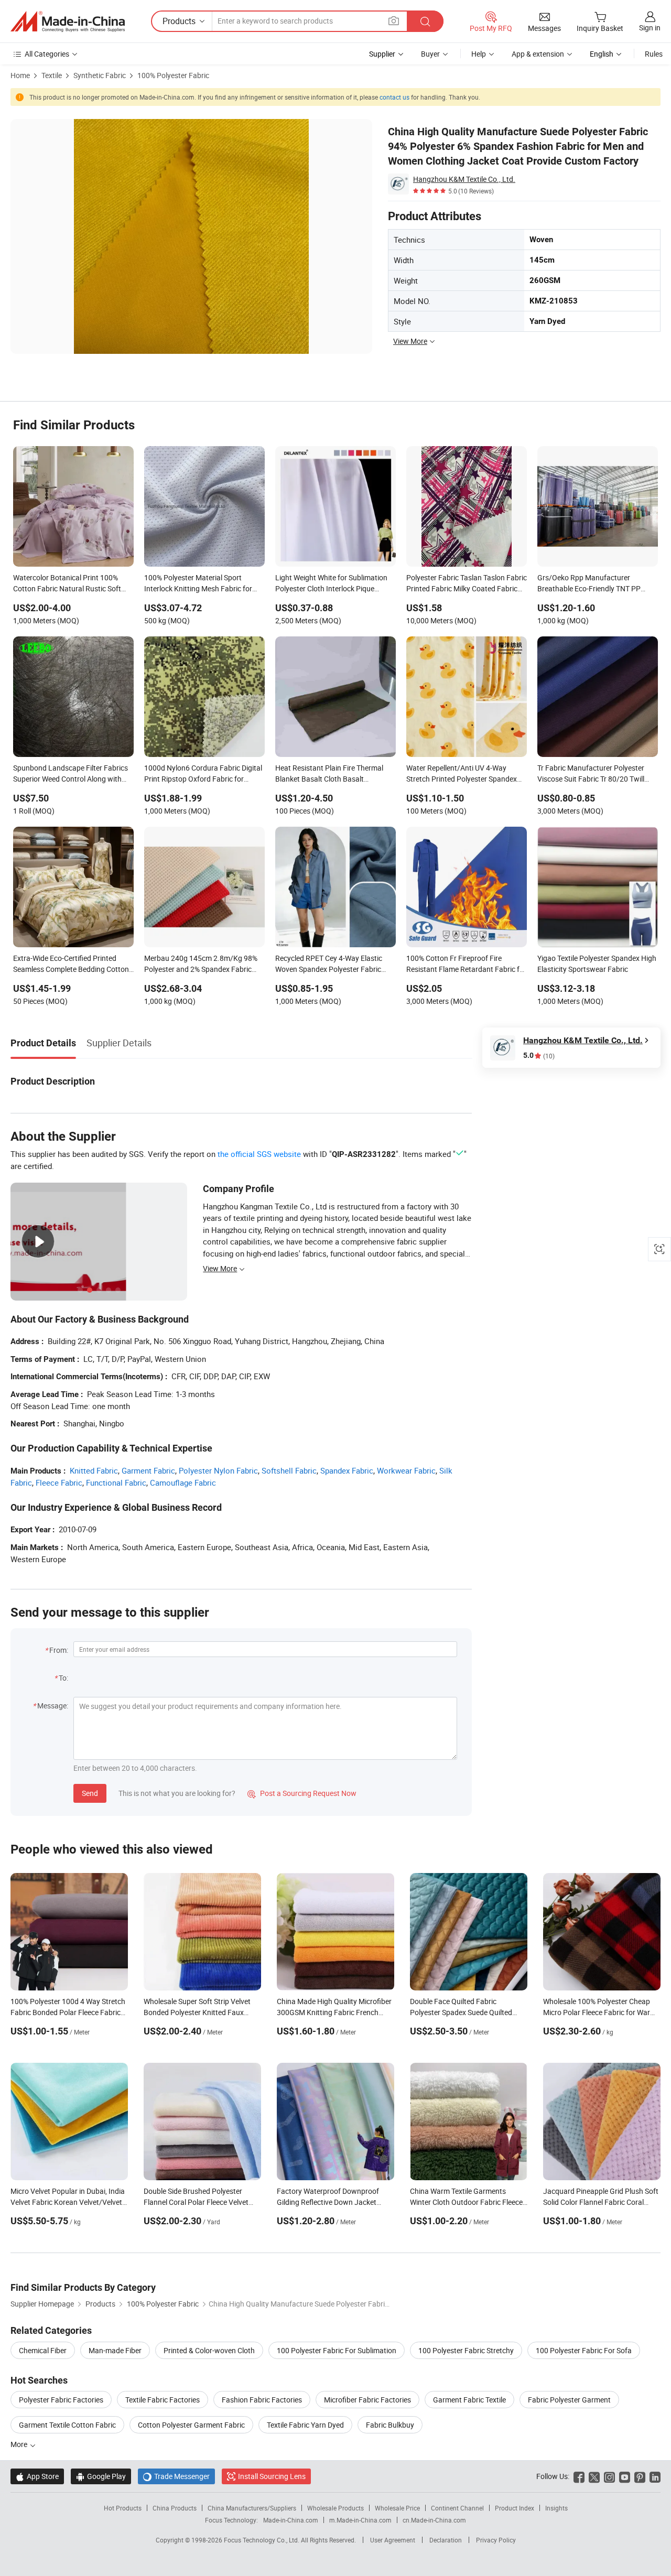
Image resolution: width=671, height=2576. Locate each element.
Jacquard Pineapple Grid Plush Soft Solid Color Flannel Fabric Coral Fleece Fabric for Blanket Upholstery (601, 2202)
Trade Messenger (176, 2476)
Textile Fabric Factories (163, 2400)
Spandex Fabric (347, 1470)
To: (63, 1678)
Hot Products (123, 2508)
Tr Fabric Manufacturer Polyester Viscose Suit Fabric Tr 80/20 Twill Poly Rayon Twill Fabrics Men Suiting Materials (597, 774)
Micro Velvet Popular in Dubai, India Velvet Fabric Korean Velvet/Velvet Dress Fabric (68, 2202)
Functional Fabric (116, 1482)
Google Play (101, 2476)
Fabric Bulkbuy (390, 2425)
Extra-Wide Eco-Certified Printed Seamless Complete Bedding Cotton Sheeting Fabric (71, 965)
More (20, 2444)
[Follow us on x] (594, 2476)
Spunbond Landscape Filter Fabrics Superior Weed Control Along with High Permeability (71, 774)
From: (59, 1650)
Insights (556, 2508)
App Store (37, 2476)
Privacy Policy (496, 2540)
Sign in (650, 28)
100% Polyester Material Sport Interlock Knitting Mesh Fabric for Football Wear (198, 584)
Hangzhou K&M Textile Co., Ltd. (464, 179)
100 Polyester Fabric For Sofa (584, 2350)
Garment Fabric (148, 1470)
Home (20, 75)
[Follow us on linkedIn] (655, 2476)
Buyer (430, 54)
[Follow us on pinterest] (640, 2476)
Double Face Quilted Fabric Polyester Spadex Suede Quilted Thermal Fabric (461, 2012)
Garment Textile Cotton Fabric (67, 2425)
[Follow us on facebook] (579, 2476)
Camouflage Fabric (183, 1482)
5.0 (539, 1056)
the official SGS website (259, 1154)
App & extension (538, 54)
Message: (53, 1706)
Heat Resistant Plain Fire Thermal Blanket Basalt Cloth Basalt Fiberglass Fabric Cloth (329, 774)
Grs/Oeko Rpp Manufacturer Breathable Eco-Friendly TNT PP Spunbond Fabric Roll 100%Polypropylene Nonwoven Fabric (589, 584)
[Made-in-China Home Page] (68, 21)
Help (479, 54)
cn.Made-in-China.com (434, 2520)
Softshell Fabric (289, 1470)
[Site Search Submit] (425, 21)
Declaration (446, 2540)
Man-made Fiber (115, 2350)
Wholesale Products (335, 2508)
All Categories (47, 54)
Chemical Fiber (43, 2350)
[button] (394, 21)
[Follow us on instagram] (609, 2476)
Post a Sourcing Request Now (302, 1793)
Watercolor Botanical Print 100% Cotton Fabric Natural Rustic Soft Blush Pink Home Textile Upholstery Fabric (70, 584)
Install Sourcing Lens (272, 2476)
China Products (175, 2508)
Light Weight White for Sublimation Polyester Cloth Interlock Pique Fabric (331, 584)
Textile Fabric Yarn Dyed (305, 2425)
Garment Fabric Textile (469, 2400)
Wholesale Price (397, 2508)
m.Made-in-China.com (360, 2520)
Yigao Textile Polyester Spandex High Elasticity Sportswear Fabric (597, 964)
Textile (52, 75)
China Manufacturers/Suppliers (252, 2508)
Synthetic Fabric (100, 75)
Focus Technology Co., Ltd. (262, 2540)
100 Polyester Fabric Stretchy (466, 2350)
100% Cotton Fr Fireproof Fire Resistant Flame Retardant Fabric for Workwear (466, 965)
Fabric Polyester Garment (569, 2400)
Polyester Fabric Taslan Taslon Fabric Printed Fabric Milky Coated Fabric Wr (467, 584)
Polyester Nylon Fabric (218, 1470)
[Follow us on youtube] (625, 2476)
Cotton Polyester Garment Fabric (191, 2425)
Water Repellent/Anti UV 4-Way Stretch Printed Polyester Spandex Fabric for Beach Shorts (462, 774)
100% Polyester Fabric (173, 75)
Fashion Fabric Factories (262, 2400)
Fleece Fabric (59, 1482)
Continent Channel (457, 2508)
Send (90, 1793)
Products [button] (179, 21)
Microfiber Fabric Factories (367, 2400)
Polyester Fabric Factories (61, 2400)
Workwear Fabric (406, 1470)
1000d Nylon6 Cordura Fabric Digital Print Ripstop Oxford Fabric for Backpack (203, 774)
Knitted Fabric (94, 1470)
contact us (394, 97)
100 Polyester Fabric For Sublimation (337, 2350)
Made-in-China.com (291, 2520)
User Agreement (393, 2540)
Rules (654, 54)
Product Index (515, 2508)
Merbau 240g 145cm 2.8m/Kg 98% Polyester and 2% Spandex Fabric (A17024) (201, 965)
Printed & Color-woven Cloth (209, 2350)
